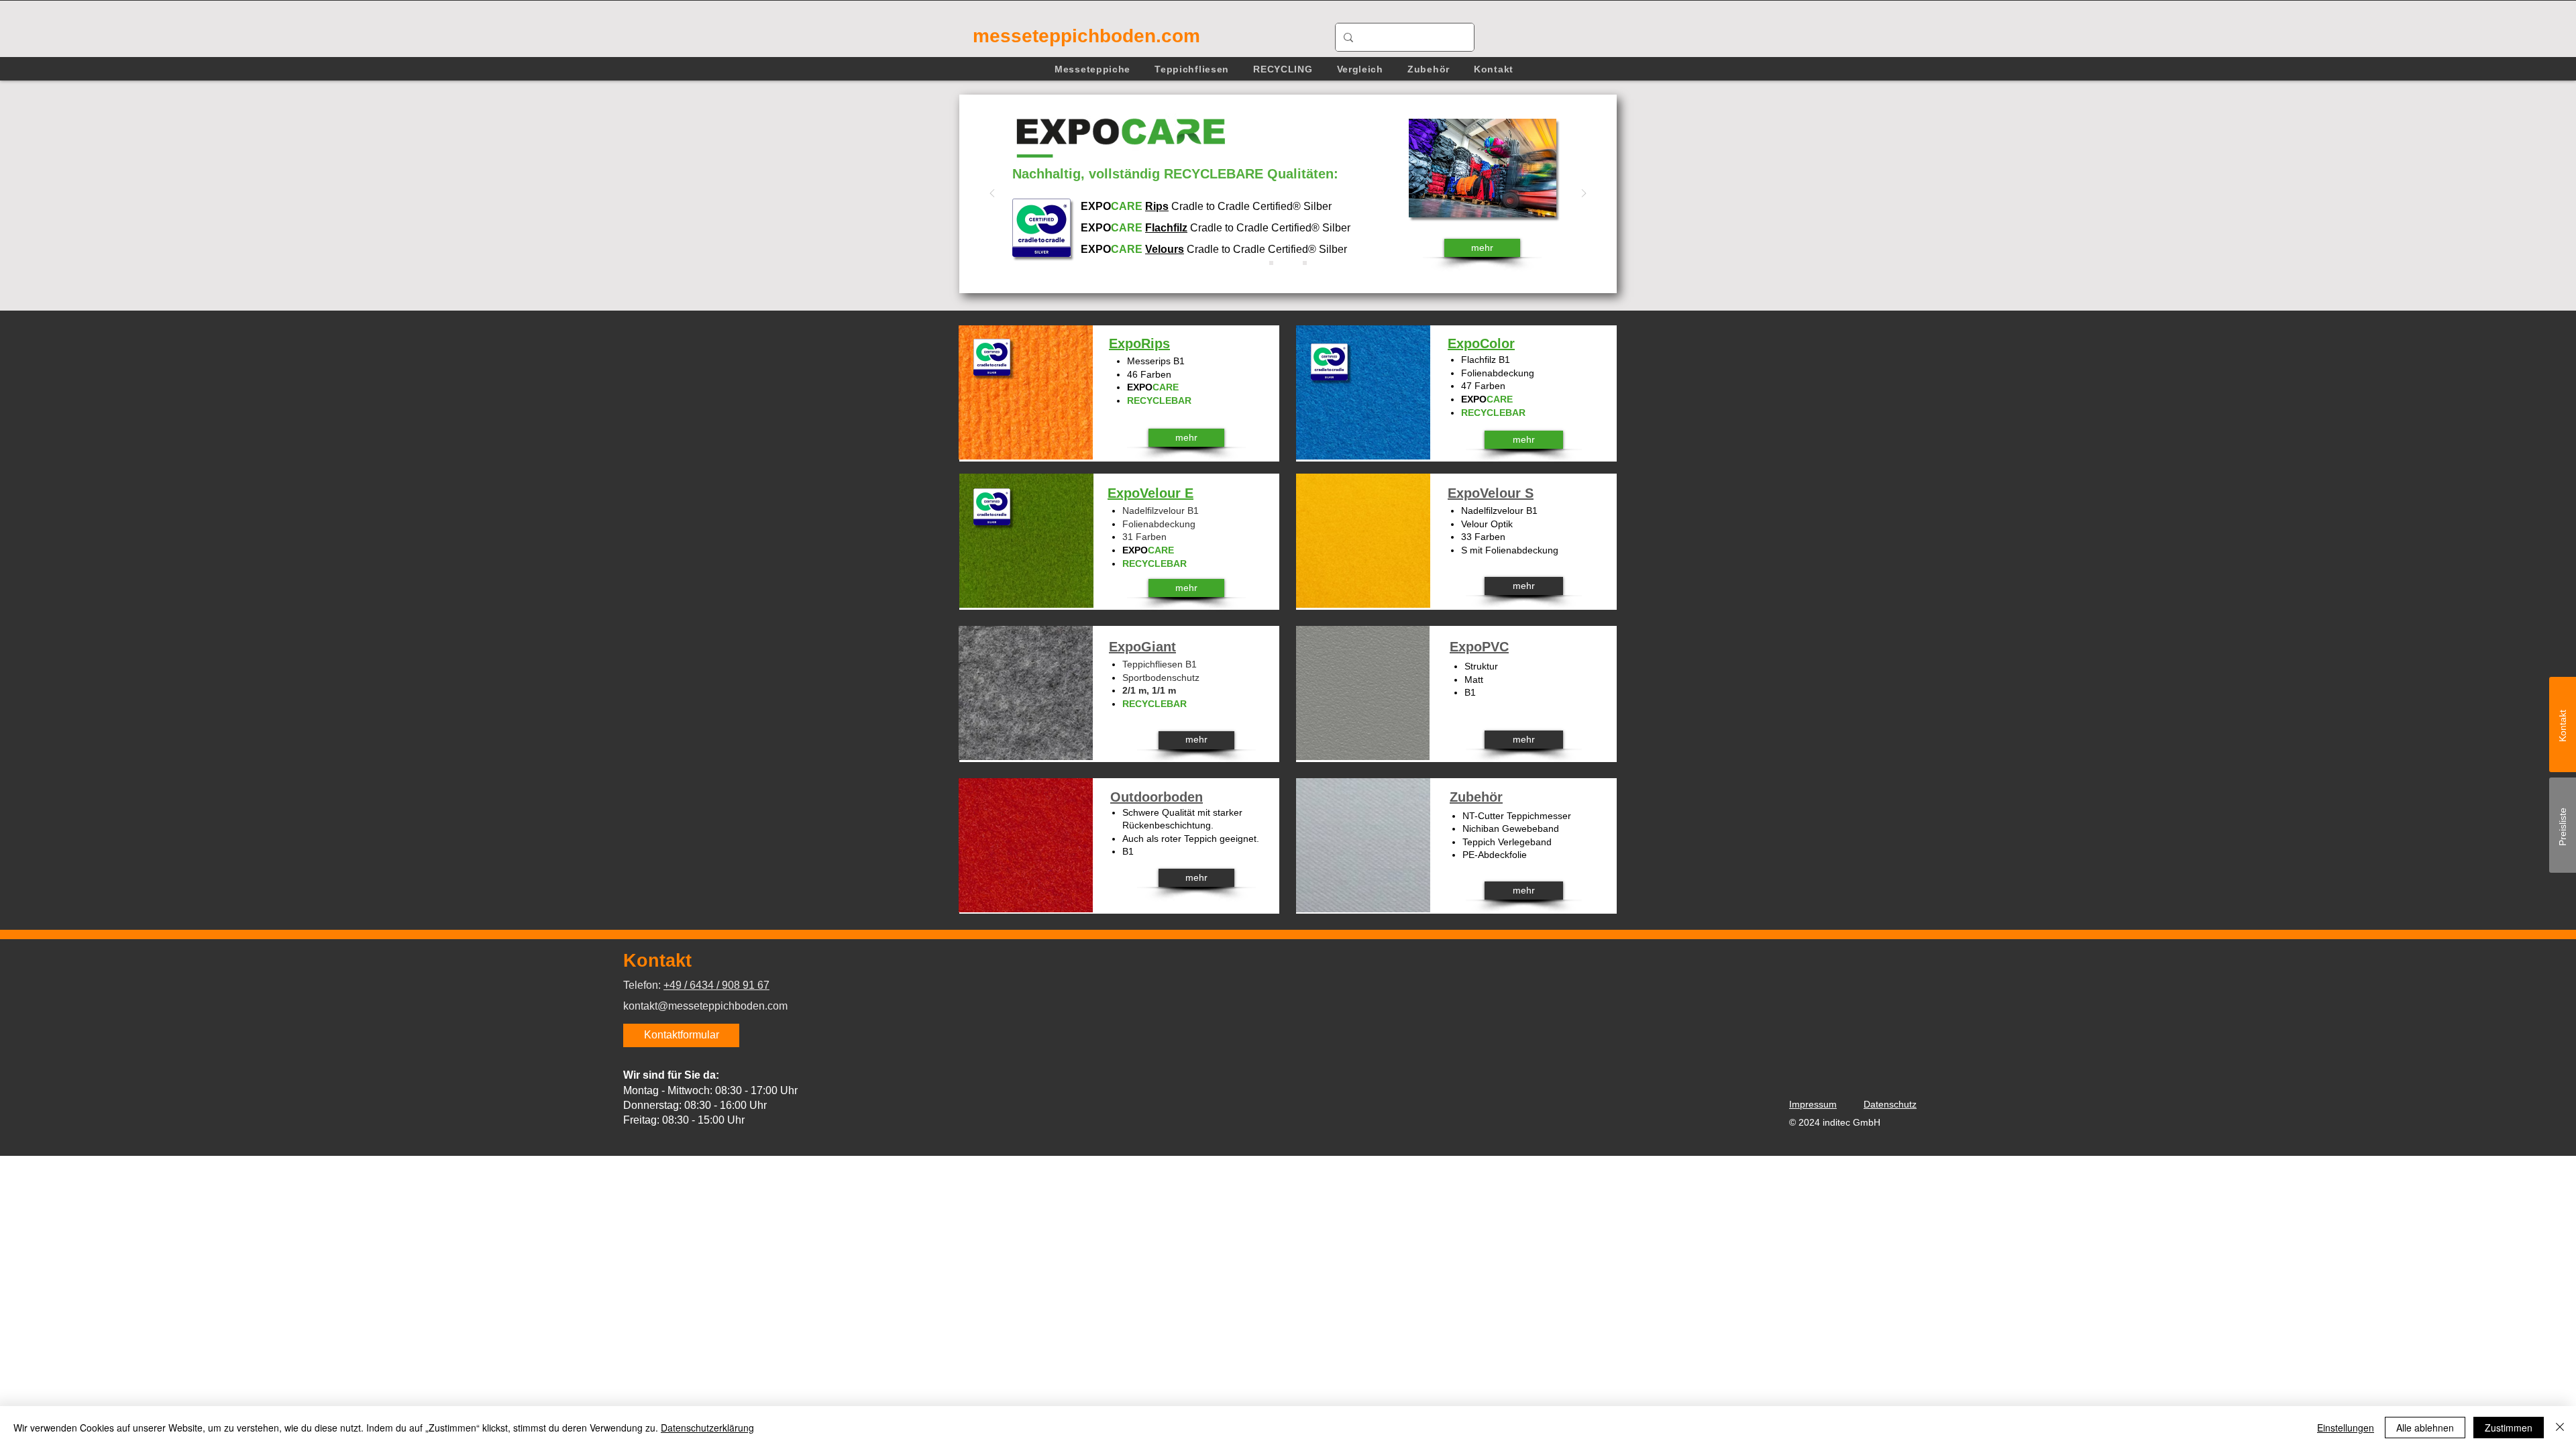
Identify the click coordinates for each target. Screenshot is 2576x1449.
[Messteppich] (1271, 263)
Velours (1165, 249)
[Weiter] (1584, 194)
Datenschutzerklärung (707, 1428)
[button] (1092, 69)
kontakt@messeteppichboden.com (705, 1006)
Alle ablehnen (2425, 1428)
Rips (1157, 206)
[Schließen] (2560, 1428)
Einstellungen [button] (2346, 1428)
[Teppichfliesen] (1305, 263)
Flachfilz (1166, 228)
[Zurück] (992, 194)
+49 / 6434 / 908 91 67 (716, 985)
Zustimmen (2509, 1428)
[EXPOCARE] (1288, 263)
